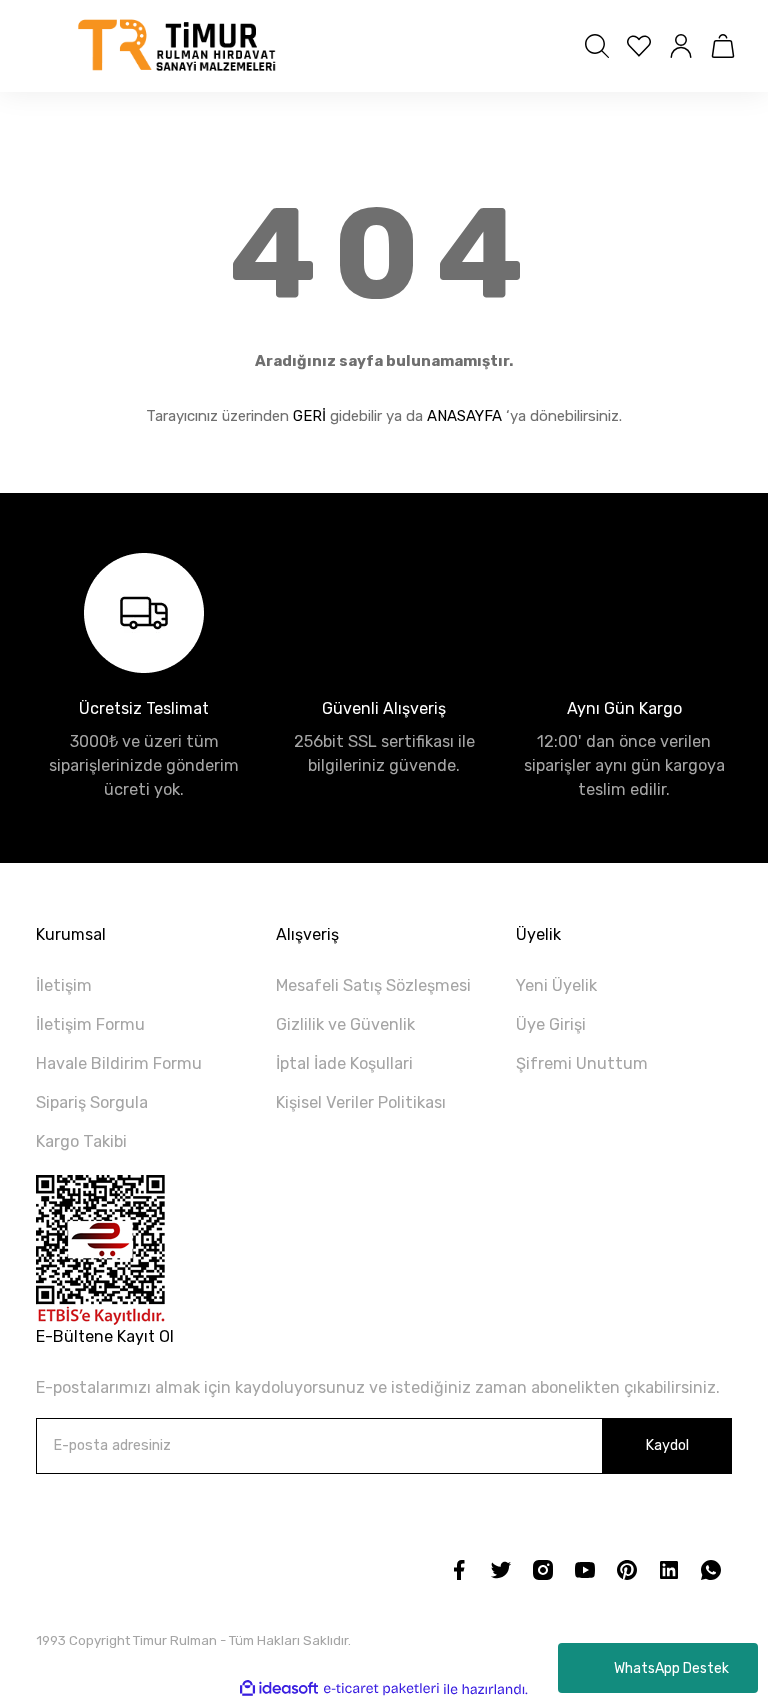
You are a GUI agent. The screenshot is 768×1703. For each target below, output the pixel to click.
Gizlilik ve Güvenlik (345, 1024)
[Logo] (178, 46)
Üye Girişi (551, 1024)
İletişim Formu (90, 1024)
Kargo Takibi (81, 1141)
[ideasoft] (279, 1689)
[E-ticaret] (381, 1689)
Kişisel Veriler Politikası (361, 1102)
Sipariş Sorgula (92, 1102)
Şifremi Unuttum (582, 1063)
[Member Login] (681, 46)
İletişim (64, 985)
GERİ (309, 416)
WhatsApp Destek (671, 1668)
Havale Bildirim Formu (119, 1063)
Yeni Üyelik (556, 985)
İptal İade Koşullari (344, 1063)
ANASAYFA (464, 416)
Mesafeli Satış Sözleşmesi (373, 985)
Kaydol (667, 1445)
